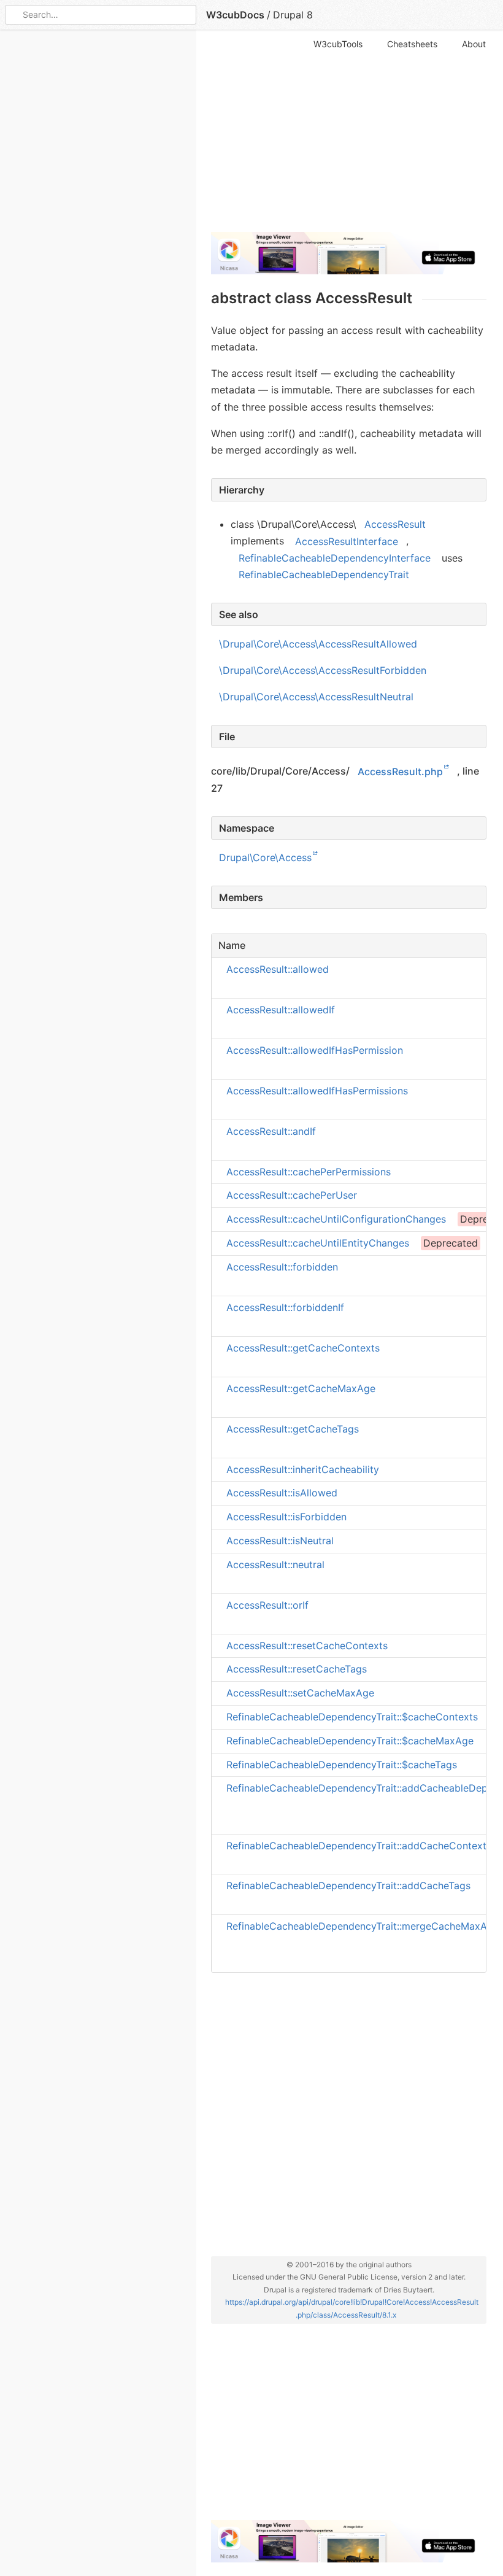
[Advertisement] (349, 136)
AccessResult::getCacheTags (293, 1428)
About (474, 44)
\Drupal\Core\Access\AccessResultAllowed (318, 644)
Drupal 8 (293, 15)
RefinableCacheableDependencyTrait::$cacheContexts (352, 1717)
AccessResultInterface (347, 541)
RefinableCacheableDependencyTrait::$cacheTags (342, 1764)
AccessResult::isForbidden (286, 1517)
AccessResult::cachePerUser (292, 1195)
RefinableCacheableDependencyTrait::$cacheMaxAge (350, 1741)
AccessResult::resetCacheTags (297, 1669)
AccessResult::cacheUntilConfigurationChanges (336, 1219)
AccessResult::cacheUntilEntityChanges (318, 1243)
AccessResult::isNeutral (280, 1541)
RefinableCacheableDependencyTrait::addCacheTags (348, 1886)
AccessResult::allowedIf (281, 1010)
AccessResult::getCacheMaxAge (301, 1388)
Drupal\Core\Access (265, 857)
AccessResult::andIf (271, 1131)
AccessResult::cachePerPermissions (309, 1171)
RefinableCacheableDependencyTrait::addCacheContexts (359, 1845)
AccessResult (395, 524)
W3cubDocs (235, 15)
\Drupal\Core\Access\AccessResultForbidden (323, 670)
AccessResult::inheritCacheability (303, 1469)
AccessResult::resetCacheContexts (307, 1645)
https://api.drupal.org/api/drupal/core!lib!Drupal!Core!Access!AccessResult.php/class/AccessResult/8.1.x (352, 2308)
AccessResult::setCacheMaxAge (300, 1693)
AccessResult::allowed (278, 969)
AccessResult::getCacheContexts (303, 1348)
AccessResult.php (400, 771)
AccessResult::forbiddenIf (285, 1307)
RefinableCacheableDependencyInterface (335, 558)
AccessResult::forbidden (282, 1267)
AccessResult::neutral (275, 1565)
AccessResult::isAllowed (282, 1493)
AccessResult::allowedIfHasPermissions (317, 1091)
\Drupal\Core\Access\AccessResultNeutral (316, 697)
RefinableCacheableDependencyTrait (324, 574)
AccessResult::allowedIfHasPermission (315, 1050)
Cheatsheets (412, 44)
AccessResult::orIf (267, 1605)
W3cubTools (338, 44)
